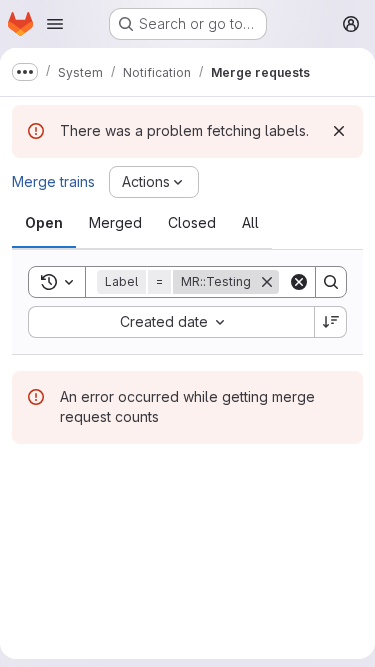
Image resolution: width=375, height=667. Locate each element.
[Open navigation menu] (55, 24)
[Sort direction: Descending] (331, 322)
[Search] (331, 282)
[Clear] (299, 282)
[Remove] (267, 282)
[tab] (44, 223)
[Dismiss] (339, 131)
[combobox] (171, 322)
